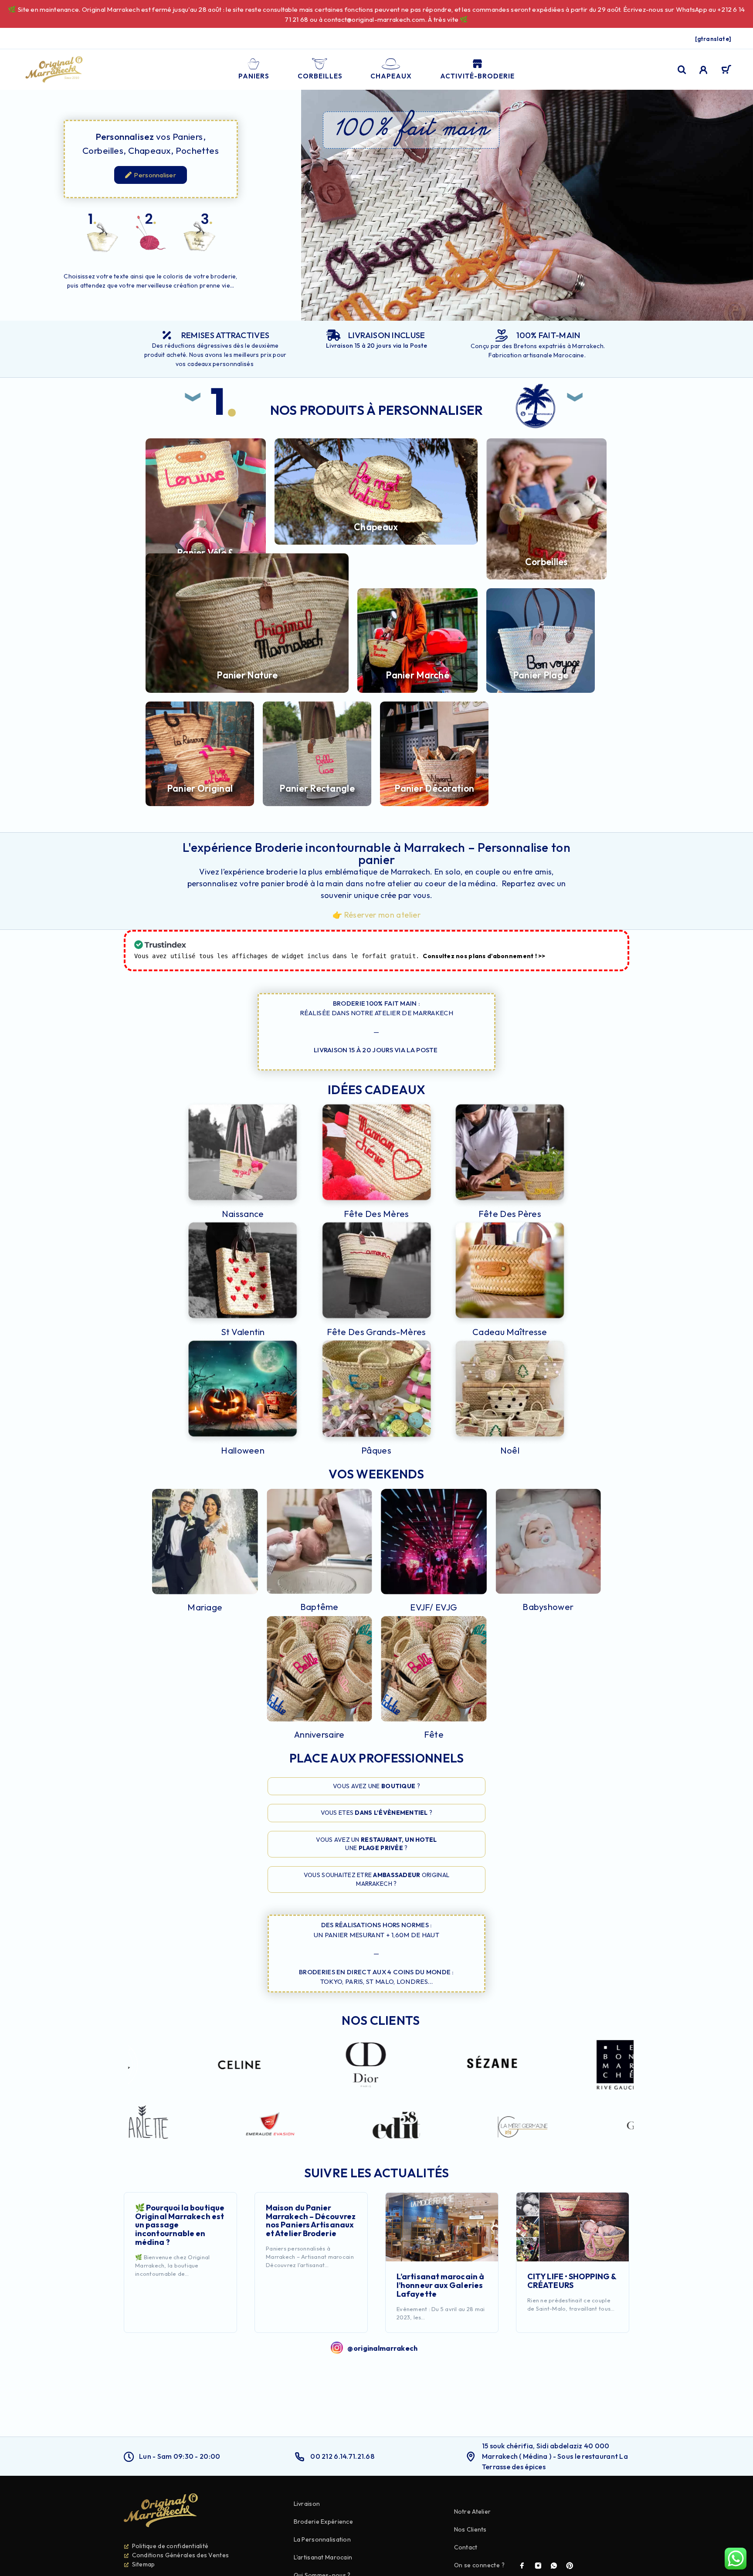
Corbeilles (320, 76)
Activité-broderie (477, 76)
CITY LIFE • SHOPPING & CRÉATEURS (572, 2281)
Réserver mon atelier (382, 915)
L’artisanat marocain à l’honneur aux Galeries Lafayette (440, 2285)
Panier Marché (417, 675)
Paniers (254, 76)
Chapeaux (391, 76)
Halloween (243, 1450)
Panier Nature (247, 675)
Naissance (243, 1214)
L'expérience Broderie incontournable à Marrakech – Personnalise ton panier (376, 853)
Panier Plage (541, 675)
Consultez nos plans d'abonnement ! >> (484, 956)
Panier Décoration (434, 788)
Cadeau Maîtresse (510, 1332)
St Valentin (243, 1332)
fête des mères (376, 1214)
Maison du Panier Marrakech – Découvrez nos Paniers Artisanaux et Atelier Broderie (311, 2220)
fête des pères (510, 1214)
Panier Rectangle (317, 788)
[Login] (704, 70)
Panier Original (200, 788)
